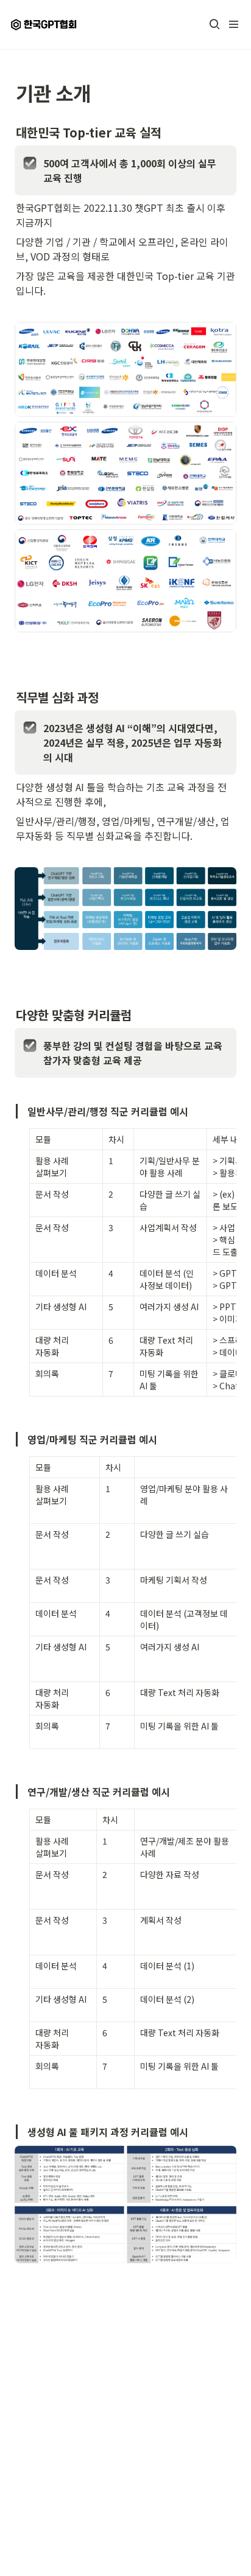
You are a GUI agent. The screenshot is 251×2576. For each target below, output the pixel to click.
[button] (214, 24)
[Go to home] (45, 24)
